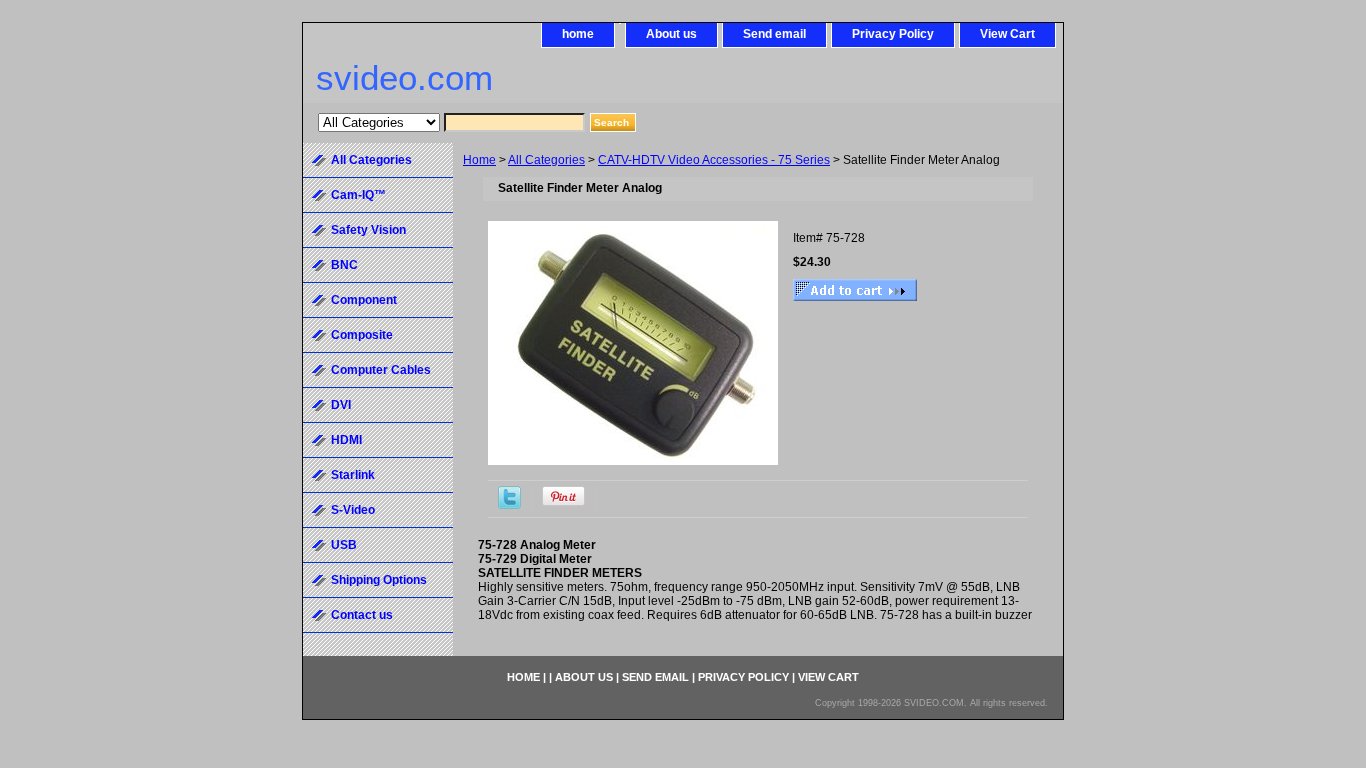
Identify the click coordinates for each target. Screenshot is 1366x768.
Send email (774, 34)
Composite (362, 335)
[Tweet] (509, 505)
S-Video (353, 510)
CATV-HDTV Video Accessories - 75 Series (714, 160)
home (578, 34)
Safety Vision (368, 230)
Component (364, 300)
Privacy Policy (893, 34)
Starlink (353, 475)
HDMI (346, 440)
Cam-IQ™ (358, 195)
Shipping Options (379, 580)
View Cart (1007, 34)
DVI (341, 405)
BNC (344, 265)
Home (479, 160)
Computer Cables (381, 370)
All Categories (546, 160)
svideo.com (404, 77)
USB (344, 545)
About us (671, 34)
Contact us (362, 615)
